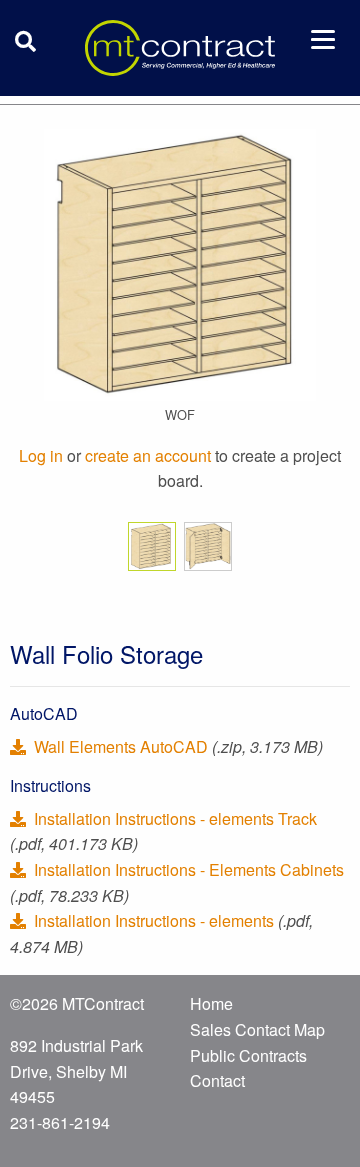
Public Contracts (248, 1055)
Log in (41, 455)
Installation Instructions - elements (154, 920)
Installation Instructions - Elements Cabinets (187, 869)
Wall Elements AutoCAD (121, 746)
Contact (217, 1080)
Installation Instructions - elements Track (173, 818)
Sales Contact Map (257, 1029)
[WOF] (180, 262)
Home (211, 1003)
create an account (148, 455)
